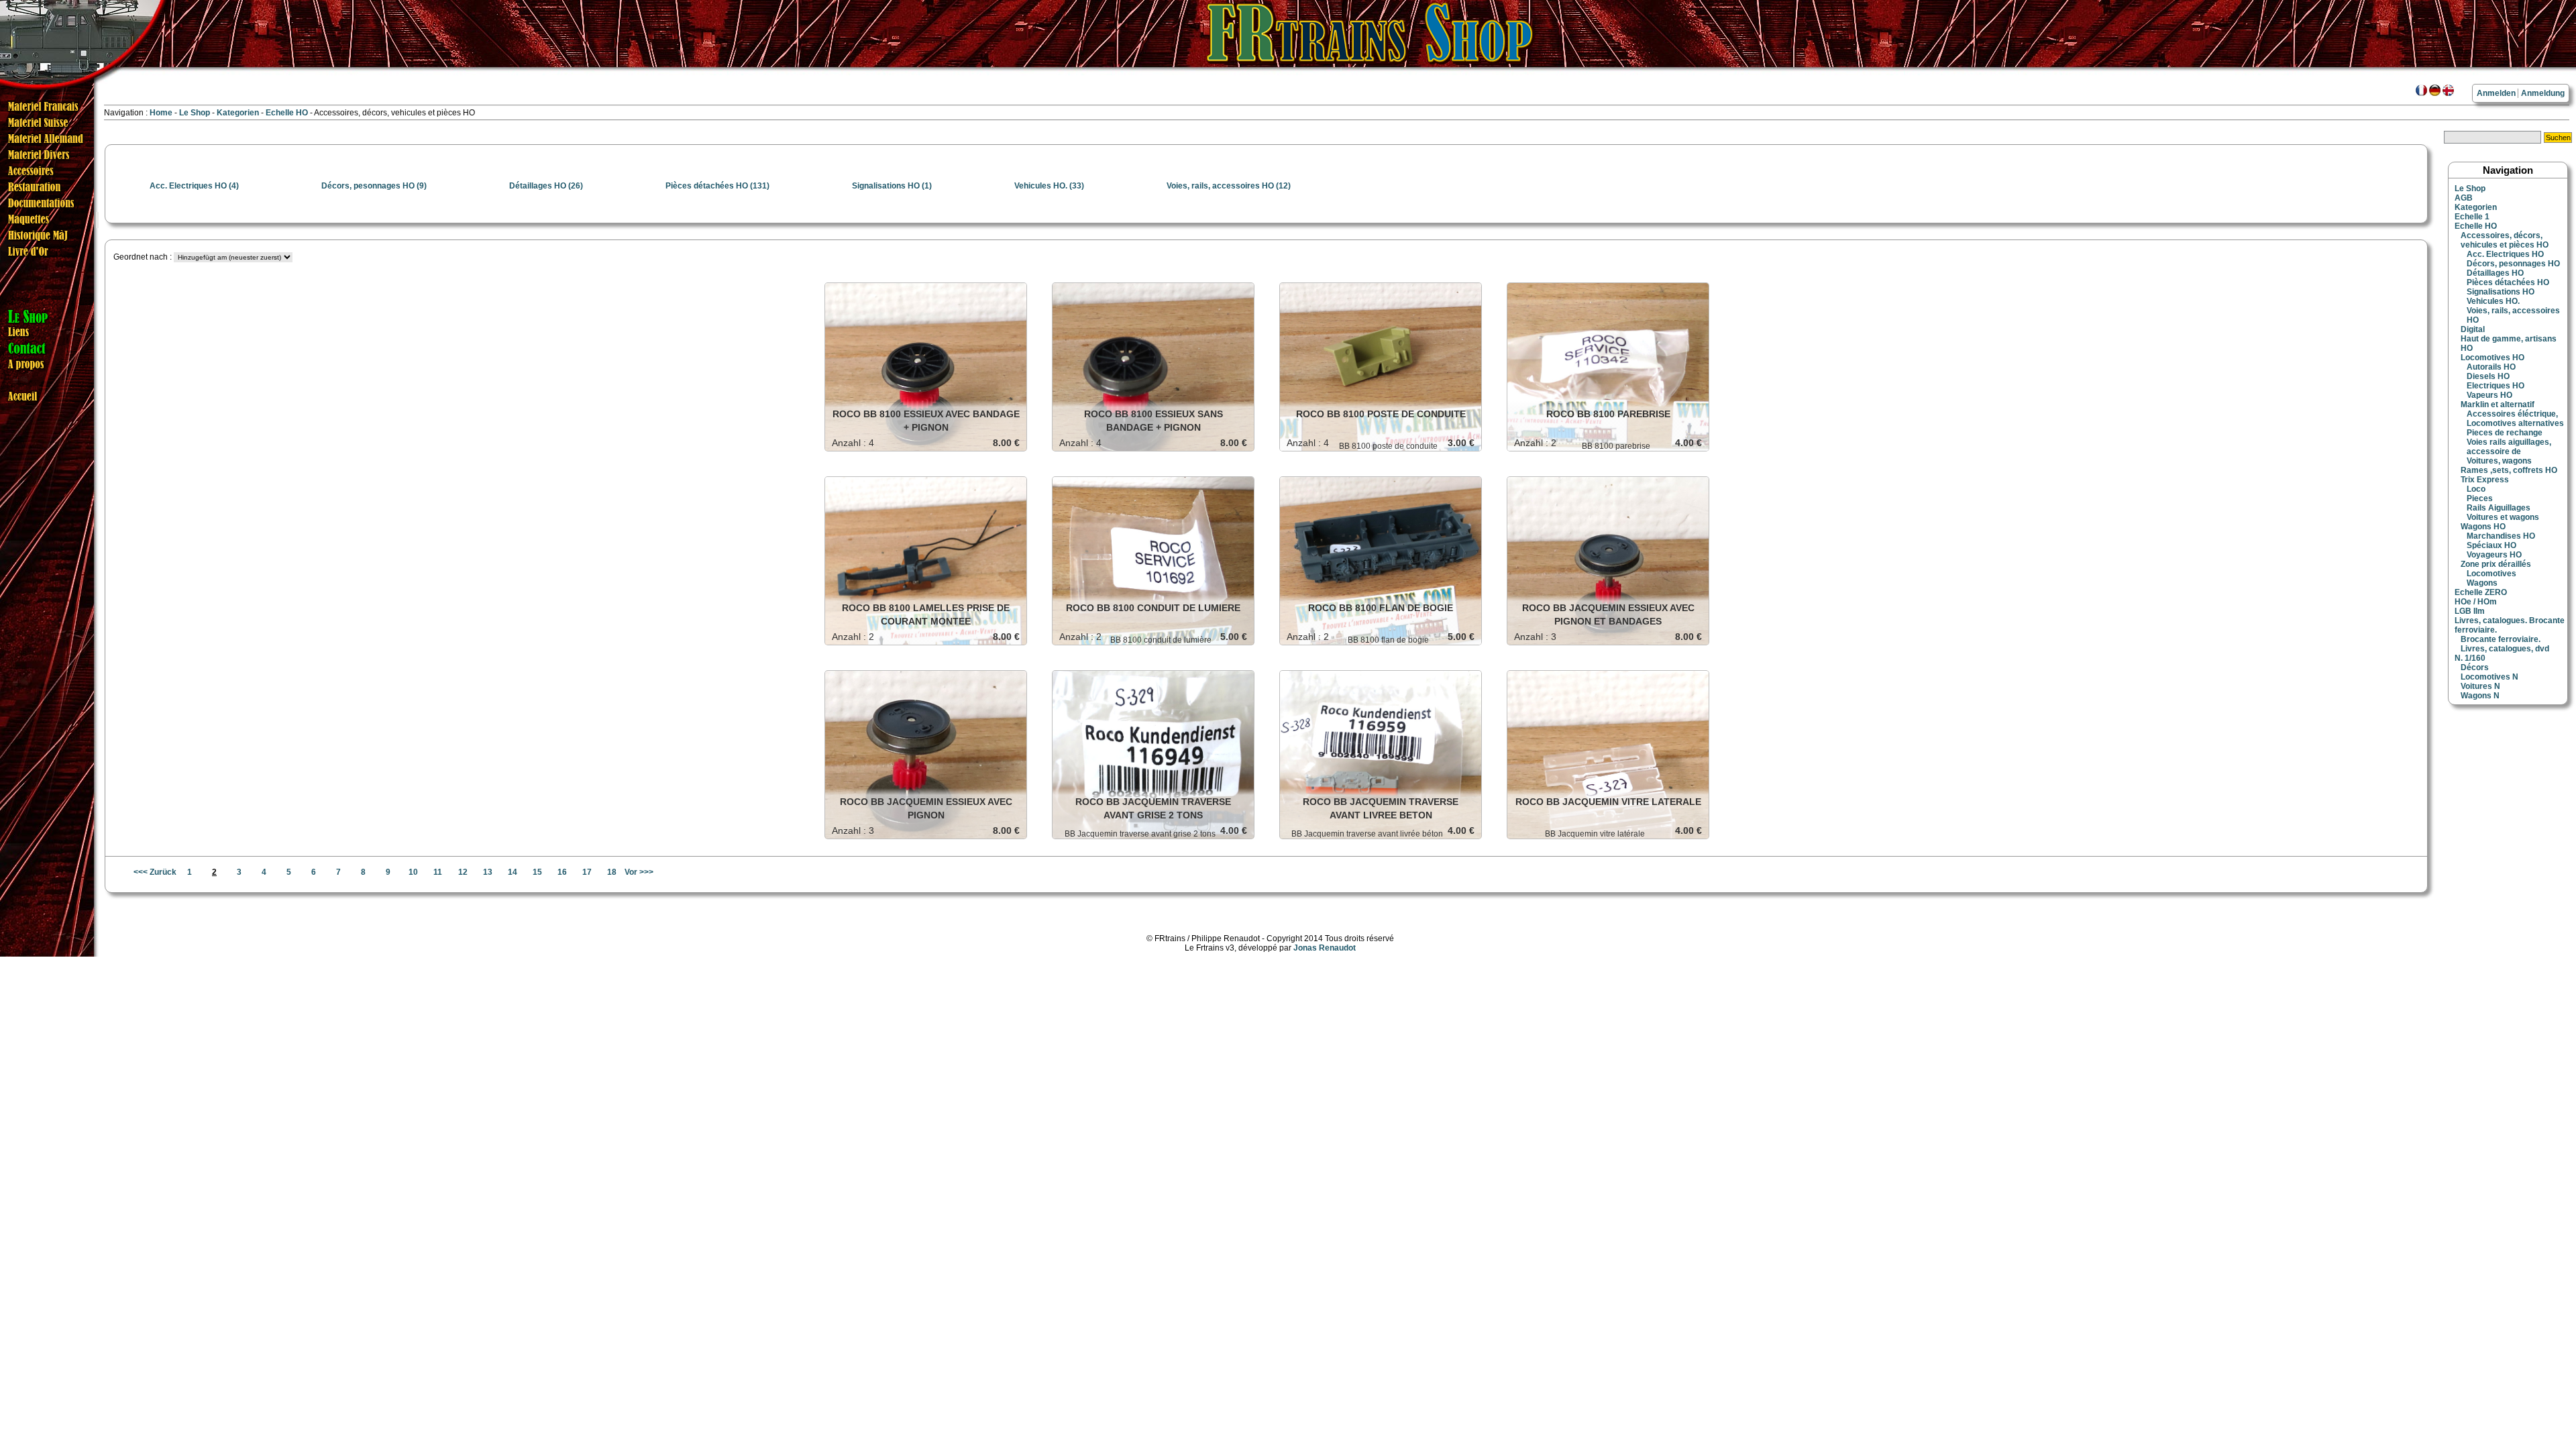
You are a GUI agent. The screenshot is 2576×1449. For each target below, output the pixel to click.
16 (562, 872)
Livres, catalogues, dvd (2505, 649)
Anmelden (2496, 93)
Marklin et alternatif (2498, 405)
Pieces (2480, 498)
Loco (2476, 489)
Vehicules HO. (2493, 301)
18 (612, 872)
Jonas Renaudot (1325, 948)
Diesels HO (2488, 376)
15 (537, 872)
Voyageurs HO (2494, 555)
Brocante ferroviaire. (2501, 639)
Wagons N (2480, 696)
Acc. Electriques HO (2505, 254)
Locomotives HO (2492, 358)
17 (587, 872)
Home (161, 113)
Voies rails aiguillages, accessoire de (2509, 447)
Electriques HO (2495, 386)
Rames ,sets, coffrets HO (2509, 470)
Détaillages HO (2495, 273)
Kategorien (239, 113)
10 (413, 872)
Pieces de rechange (2505, 433)
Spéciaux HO (2491, 545)
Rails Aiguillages (2499, 508)
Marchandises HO (2501, 536)
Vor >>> (639, 872)
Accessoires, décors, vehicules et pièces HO (2505, 240)
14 (513, 872)
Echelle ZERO (2481, 592)
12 (463, 872)
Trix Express (2485, 480)
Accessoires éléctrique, (2512, 414)
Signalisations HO (2501, 292)
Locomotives (2491, 574)
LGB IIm (2470, 611)
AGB (2464, 198)
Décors (2475, 667)
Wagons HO (2483, 527)
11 (438, 872)
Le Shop (195, 113)
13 (488, 872)
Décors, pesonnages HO (2513, 264)
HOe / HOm (2476, 602)
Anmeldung (2543, 93)
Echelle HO (288, 113)
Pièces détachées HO (2508, 282)
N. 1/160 (2470, 658)
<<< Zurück (155, 872)
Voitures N (2480, 686)
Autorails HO (2491, 367)
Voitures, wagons (2499, 461)
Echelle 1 (2472, 217)
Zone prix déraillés (2496, 564)
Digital (2473, 329)
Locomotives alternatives (2515, 423)
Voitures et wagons (2503, 517)
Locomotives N (2489, 677)
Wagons (2482, 583)
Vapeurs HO (2489, 395)
